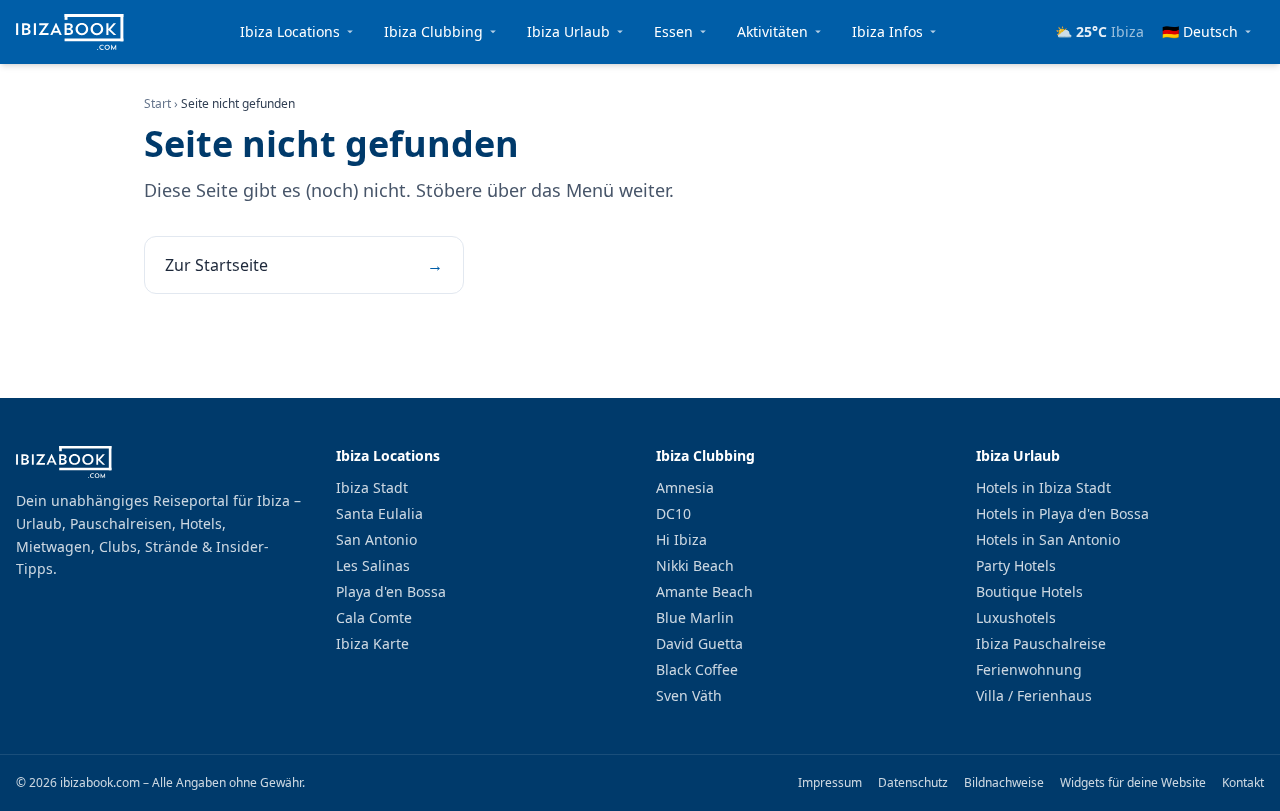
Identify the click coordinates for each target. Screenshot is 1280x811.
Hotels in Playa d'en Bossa (1062, 513)
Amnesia (685, 487)
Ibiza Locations (290, 31)
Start (157, 103)
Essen (673, 31)
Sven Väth (689, 695)
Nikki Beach (695, 565)
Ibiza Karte (372, 643)
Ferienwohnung (1029, 669)
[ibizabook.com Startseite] (70, 32)
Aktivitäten (772, 31)
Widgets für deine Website (1133, 783)
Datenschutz (913, 783)
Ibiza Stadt (372, 487)
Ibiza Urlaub (568, 31)
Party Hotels (1016, 565)
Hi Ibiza (681, 539)
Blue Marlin (695, 617)
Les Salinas (373, 565)
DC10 (673, 513)
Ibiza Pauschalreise (1041, 643)
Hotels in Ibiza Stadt (1043, 487)
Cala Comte (374, 617)
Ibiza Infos (887, 31)
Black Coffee (697, 669)
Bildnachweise (1004, 783)
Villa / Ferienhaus (1034, 695)
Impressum (830, 783)
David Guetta (699, 643)
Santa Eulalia (379, 513)
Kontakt (1243, 783)
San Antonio (376, 539)
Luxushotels (1016, 617)
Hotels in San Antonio (1048, 539)
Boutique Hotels (1029, 591)
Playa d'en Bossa (391, 591)
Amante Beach (704, 591)
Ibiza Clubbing (433, 31)
